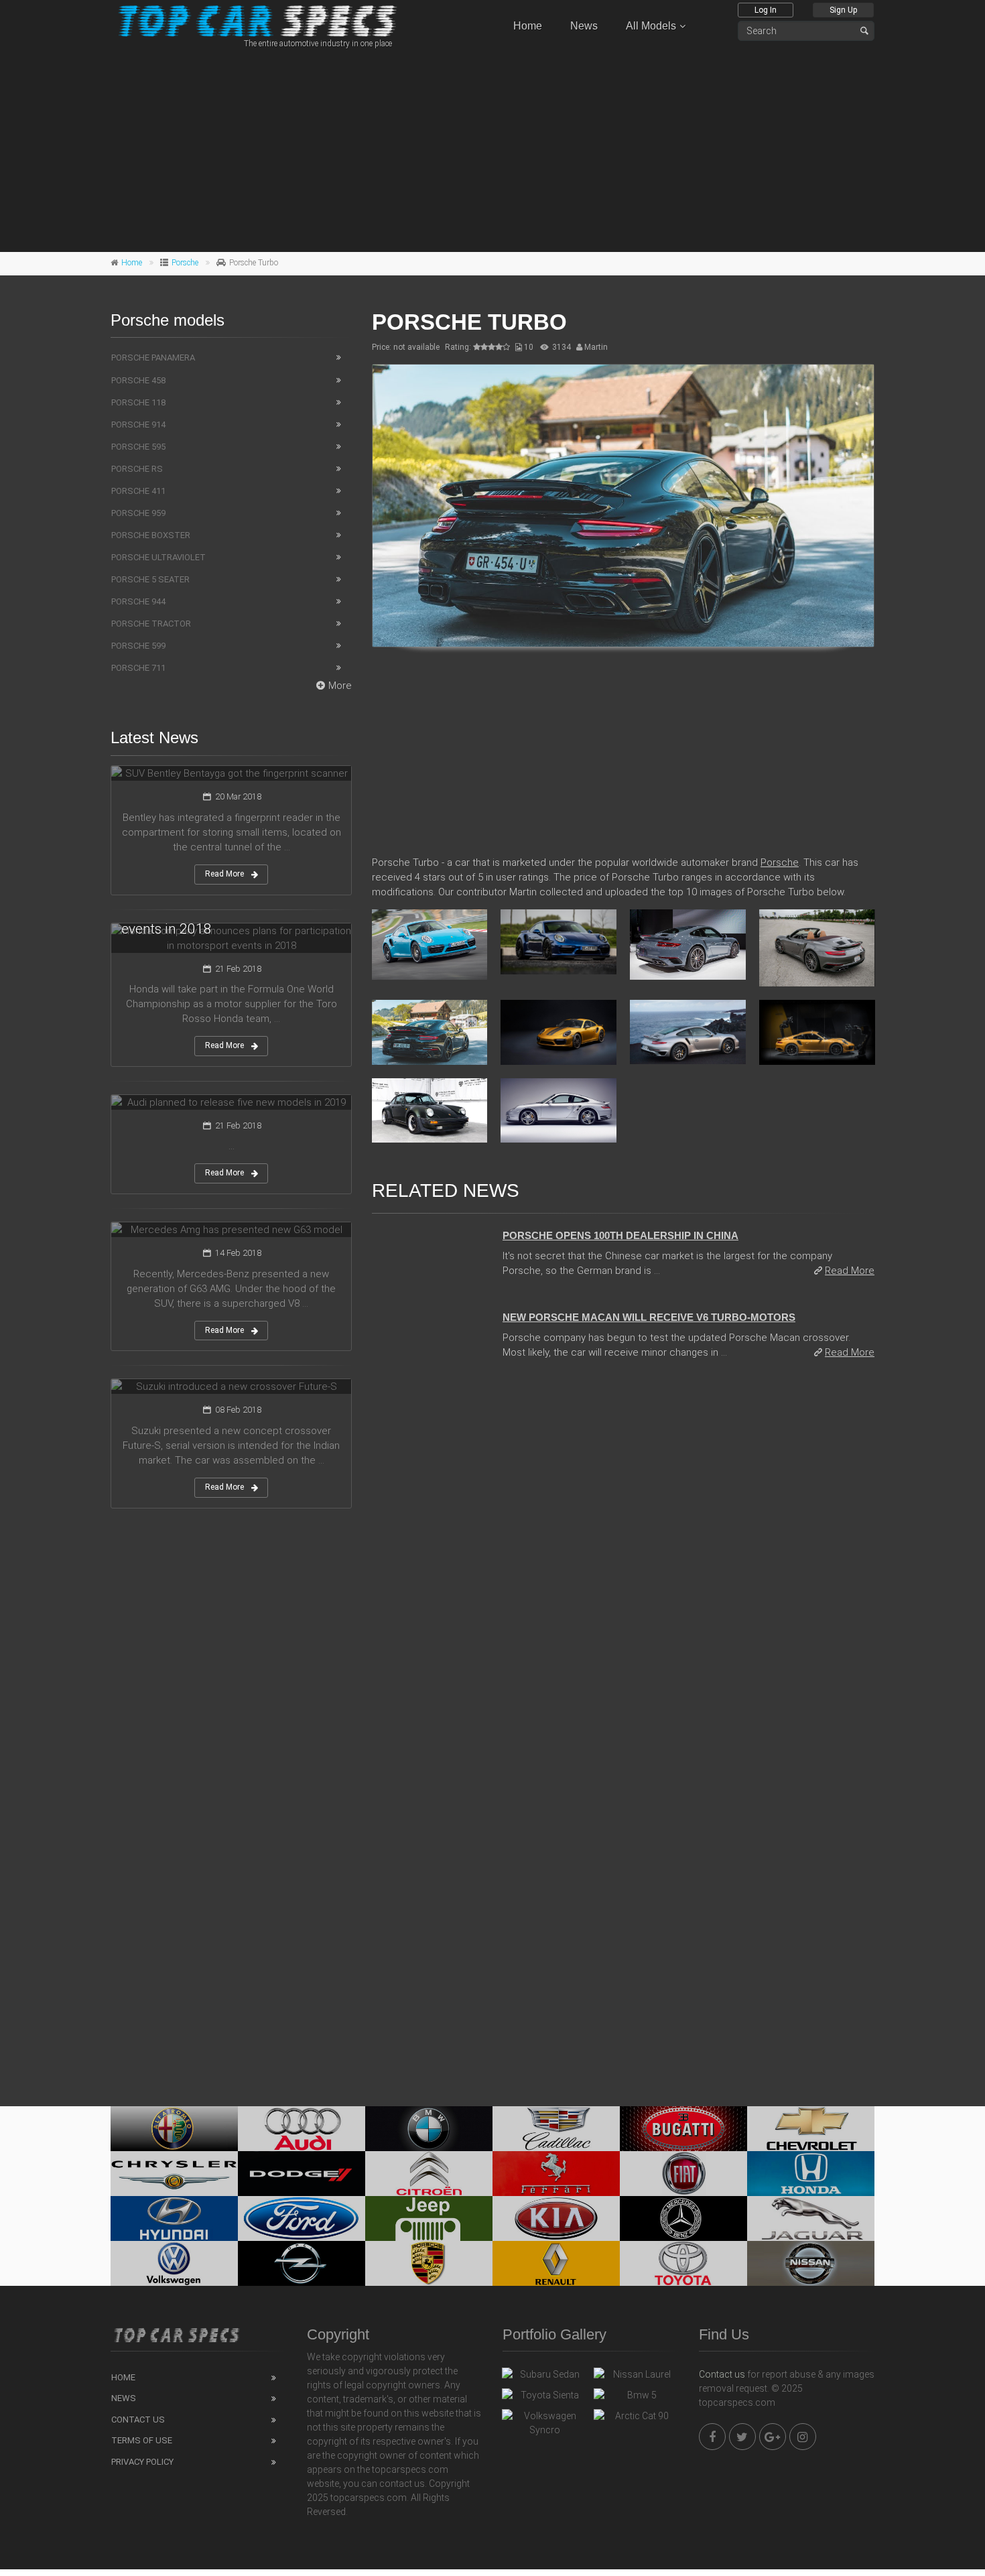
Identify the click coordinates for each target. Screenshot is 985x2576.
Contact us (722, 2374)
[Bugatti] (683, 2129)
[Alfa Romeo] (174, 2129)
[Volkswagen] (174, 2263)
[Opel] (302, 2263)
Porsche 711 (138, 668)
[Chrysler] (174, 2174)
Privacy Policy (142, 2462)
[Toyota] (683, 2263)
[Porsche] (429, 2263)
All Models (651, 26)
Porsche (185, 263)
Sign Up (843, 10)
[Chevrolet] (811, 2129)
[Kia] (556, 2218)
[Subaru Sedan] (544, 2378)
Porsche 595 (138, 447)
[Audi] (302, 2129)
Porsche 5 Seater (150, 579)
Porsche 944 (138, 601)
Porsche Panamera (153, 358)
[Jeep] (429, 2218)
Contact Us (138, 2420)
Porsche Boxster (151, 535)
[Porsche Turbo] (623, 506)
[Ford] (302, 2218)
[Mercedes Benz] (683, 2218)
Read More (850, 1271)
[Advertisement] (492, 148)
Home (528, 26)
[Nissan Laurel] (636, 2378)
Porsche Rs (137, 469)
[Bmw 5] (636, 2398)
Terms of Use (142, 2440)
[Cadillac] (556, 2129)
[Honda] (811, 2174)
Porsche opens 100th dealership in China (620, 1235)
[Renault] (556, 2263)
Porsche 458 (138, 380)
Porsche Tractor (151, 624)
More (340, 686)
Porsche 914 (138, 425)
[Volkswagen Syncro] (544, 2423)
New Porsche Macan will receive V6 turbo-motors (649, 1317)
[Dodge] (302, 2174)
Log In (766, 10)
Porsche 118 (138, 402)
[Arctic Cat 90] (636, 2419)
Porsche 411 (138, 491)
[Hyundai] (174, 2218)
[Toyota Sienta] (544, 2398)
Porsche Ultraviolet (158, 557)
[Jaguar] (811, 2218)
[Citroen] (429, 2174)
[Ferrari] (556, 2174)
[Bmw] (429, 2129)
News (584, 26)
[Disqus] (623, 1554)
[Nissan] (811, 2263)
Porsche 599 (138, 646)
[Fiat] (683, 2174)
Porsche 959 (138, 513)
